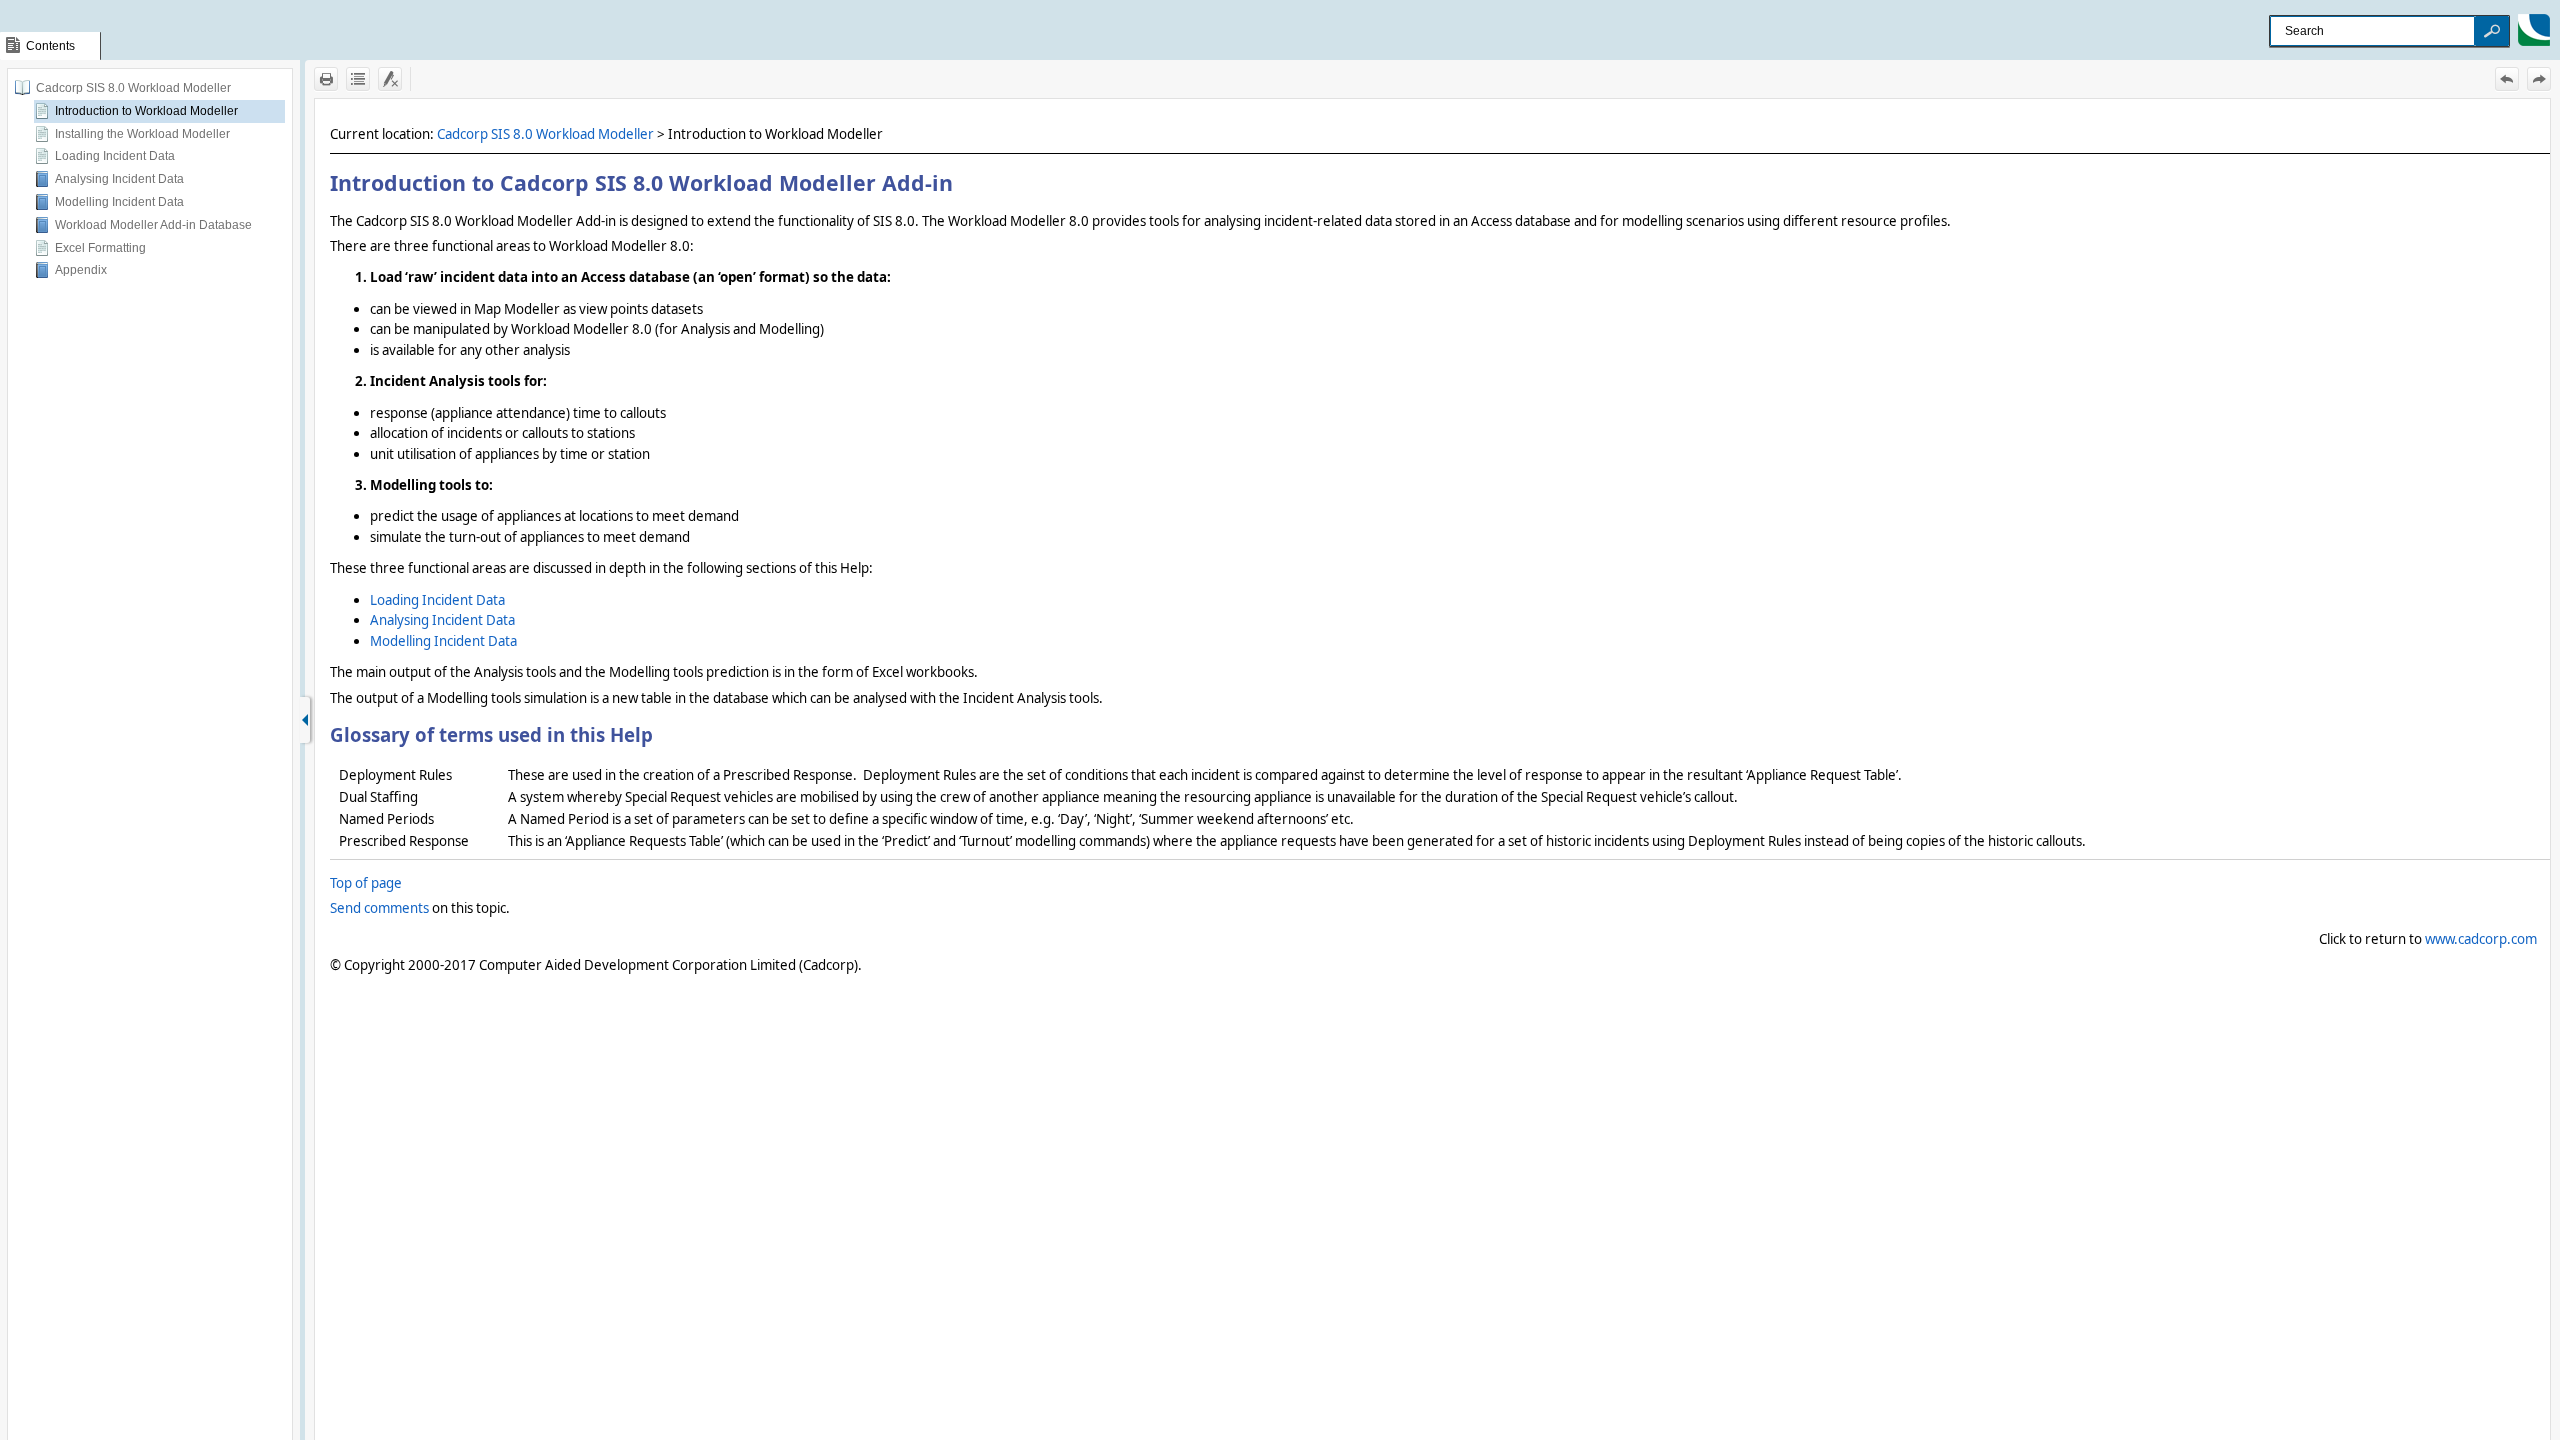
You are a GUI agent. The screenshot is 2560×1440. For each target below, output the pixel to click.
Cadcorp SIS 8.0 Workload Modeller (133, 88)
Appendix (81, 270)
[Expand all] (358, 79)
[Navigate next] (2539, 79)
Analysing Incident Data (119, 179)
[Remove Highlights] (390, 79)
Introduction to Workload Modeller (146, 111)
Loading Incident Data (115, 156)
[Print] (326, 79)
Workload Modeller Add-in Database (153, 225)
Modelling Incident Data (119, 202)
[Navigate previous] (2507, 79)
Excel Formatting (100, 248)
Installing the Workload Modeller (142, 134)
